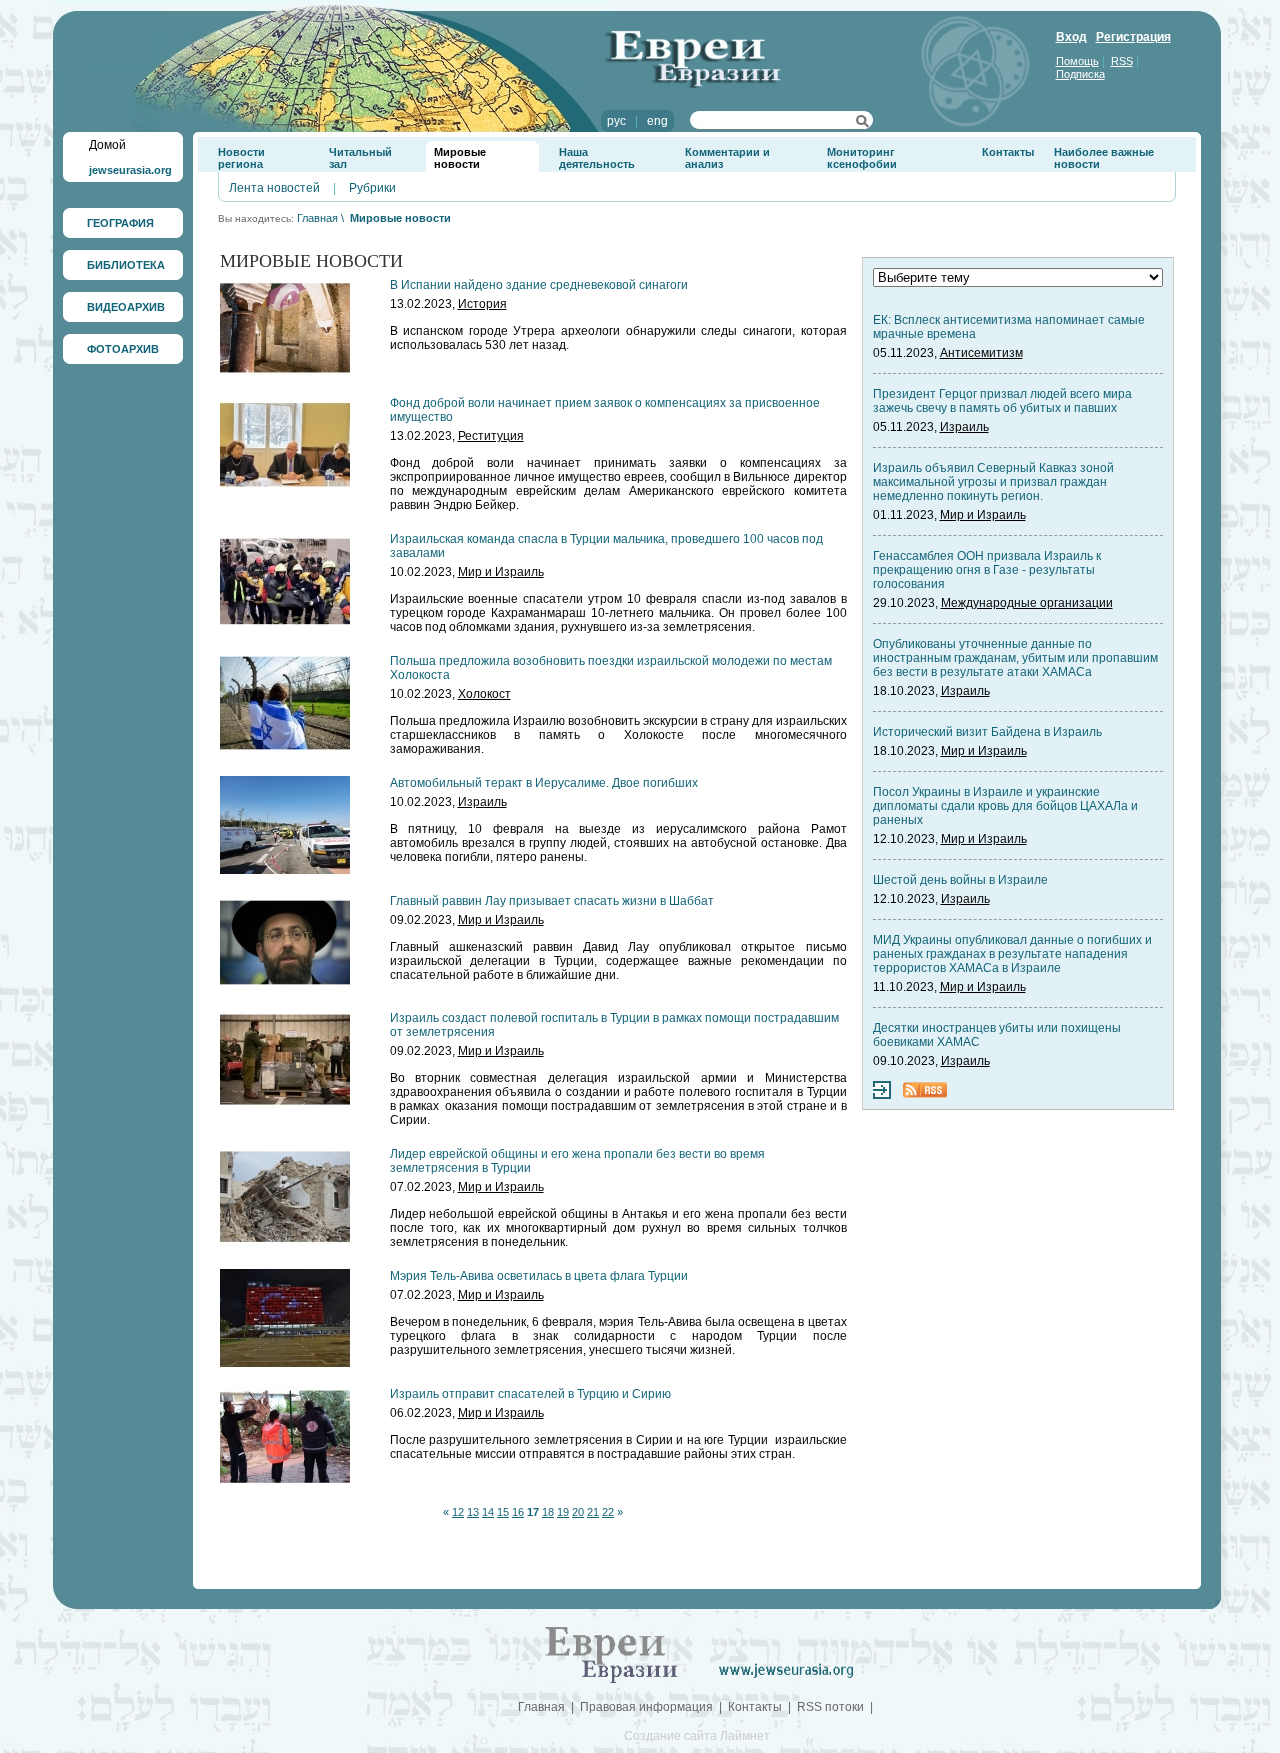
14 (488, 1512)
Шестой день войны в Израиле (960, 880)
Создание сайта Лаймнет (697, 1736)
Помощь (1077, 61)
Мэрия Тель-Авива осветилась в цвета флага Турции (539, 1276)
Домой (107, 145)
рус (616, 121)
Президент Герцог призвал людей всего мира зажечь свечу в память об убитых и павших (1002, 401)
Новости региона (241, 158)
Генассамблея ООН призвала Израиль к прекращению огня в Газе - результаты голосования (987, 570)
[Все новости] (882, 1095)
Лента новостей (274, 188)
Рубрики (372, 188)
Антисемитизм (981, 353)
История (482, 304)
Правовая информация (646, 1707)
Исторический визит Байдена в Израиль (987, 732)
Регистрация (1133, 37)
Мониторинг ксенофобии (862, 158)
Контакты (1008, 152)
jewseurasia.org (130, 170)
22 (608, 1512)
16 (518, 1512)
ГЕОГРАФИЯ (120, 223)
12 (458, 1512)
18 (548, 1512)
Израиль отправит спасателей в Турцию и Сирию (530, 1394)
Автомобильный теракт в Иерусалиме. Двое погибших (544, 783)
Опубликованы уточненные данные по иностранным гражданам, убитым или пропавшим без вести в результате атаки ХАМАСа (1015, 658)
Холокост (484, 694)
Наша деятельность (597, 158)
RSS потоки (830, 1707)
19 (563, 1512)
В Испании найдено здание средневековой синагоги (539, 285)
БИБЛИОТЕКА (126, 265)
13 (473, 1512)
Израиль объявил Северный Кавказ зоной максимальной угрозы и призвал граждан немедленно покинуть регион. (993, 482)
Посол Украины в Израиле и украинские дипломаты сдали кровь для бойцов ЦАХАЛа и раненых (1005, 806)
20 (578, 1512)
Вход (1071, 37)
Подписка (1080, 74)
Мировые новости (460, 158)
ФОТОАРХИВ (123, 349)
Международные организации (1027, 603)
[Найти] (862, 124)
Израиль (482, 802)
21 (593, 1512)
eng (657, 121)
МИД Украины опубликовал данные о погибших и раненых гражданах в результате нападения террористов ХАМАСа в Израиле (1012, 954)
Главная (317, 218)
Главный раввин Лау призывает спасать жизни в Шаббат (552, 901)
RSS (1122, 61)
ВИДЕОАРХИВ (126, 307)
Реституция (491, 436)
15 (503, 1512)
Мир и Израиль (501, 572)
